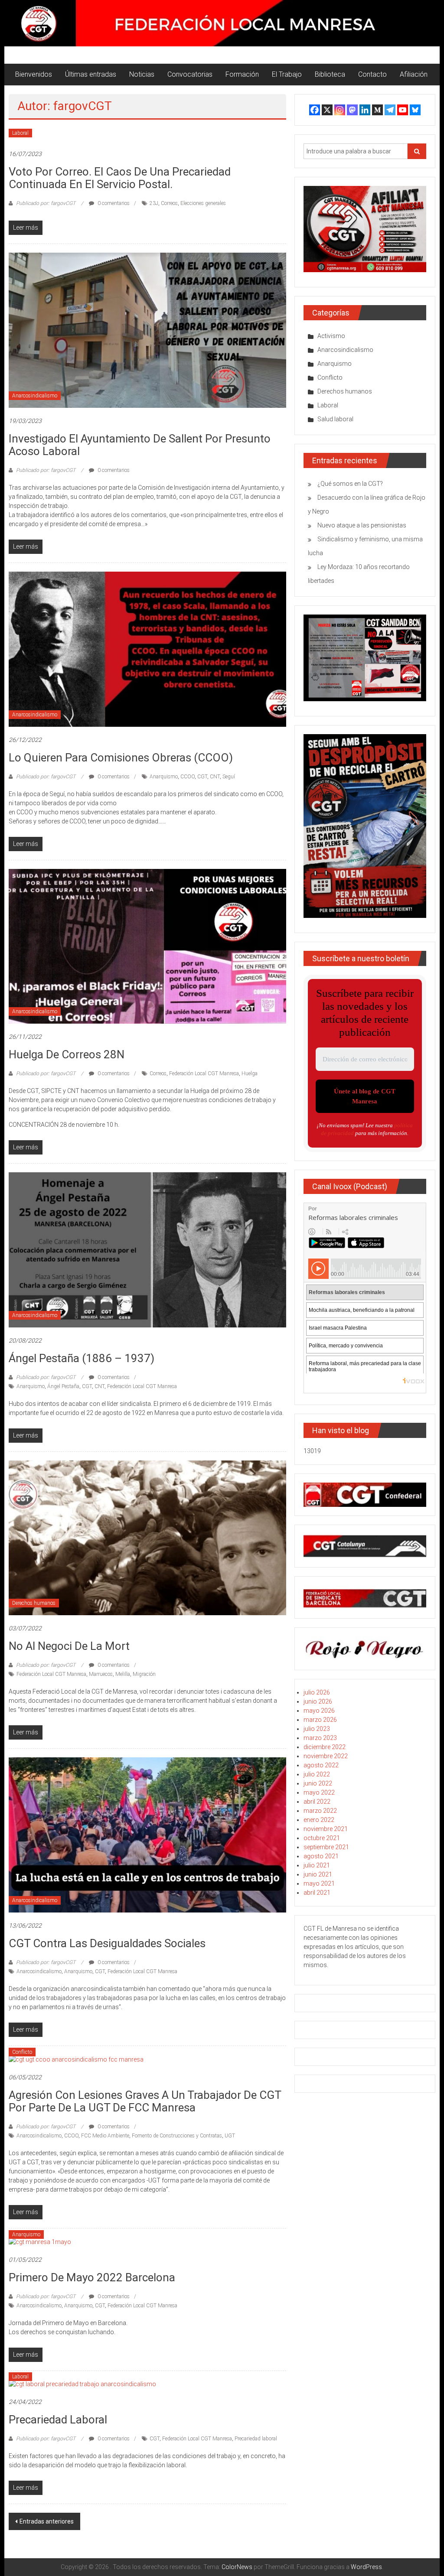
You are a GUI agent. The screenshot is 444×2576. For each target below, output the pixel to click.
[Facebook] (315, 110)
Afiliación (414, 74)
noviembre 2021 (326, 1829)
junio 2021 (318, 1874)
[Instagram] (340, 110)
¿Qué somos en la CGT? (350, 484)
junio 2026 (318, 1701)
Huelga (250, 1073)
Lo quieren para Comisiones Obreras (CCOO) (121, 758)
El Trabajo (287, 74)
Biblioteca (330, 74)
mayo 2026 (319, 1711)
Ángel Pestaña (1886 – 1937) (82, 1358)
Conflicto (22, 2052)
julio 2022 (317, 1774)
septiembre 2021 (326, 1847)
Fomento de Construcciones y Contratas (177, 2136)
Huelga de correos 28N (67, 1054)
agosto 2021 (321, 1856)
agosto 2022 (321, 1765)
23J (154, 203)
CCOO (188, 777)
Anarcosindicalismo (35, 396)
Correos (169, 203)
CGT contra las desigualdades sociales (107, 1943)
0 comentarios (113, 203)
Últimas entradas (91, 74)
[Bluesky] (415, 110)
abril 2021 (317, 1893)
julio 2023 (317, 1729)
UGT (230, 2136)
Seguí (229, 777)
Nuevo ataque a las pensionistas (362, 525)
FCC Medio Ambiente (105, 2136)
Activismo (331, 336)
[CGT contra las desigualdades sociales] (147, 1834)
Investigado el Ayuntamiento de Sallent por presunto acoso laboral (140, 445)
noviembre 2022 (326, 1756)
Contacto (372, 74)
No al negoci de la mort (69, 1646)
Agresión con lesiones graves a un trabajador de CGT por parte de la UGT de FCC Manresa (145, 2101)
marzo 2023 (320, 1738)
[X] (327, 110)
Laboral (20, 133)
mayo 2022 (319, 1792)
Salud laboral (335, 419)
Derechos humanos (34, 1603)
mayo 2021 (319, 1883)
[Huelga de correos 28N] (147, 946)
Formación (242, 74)
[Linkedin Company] (365, 110)
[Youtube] (403, 110)
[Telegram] (390, 110)
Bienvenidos (34, 74)
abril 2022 (317, 1802)
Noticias (142, 74)
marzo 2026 (320, 1720)
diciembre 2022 (325, 1747)
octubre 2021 (322, 1838)
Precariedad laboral (58, 2420)
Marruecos (101, 1674)
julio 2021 (317, 1865)
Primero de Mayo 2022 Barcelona (92, 2277)
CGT (202, 777)
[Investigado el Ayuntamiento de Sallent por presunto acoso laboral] (147, 330)
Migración (144, 1674)
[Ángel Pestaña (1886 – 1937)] (147, 1249)
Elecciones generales (203, 203)
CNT (215, 777)
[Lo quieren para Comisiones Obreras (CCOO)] (147, 648)
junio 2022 (318, 1783)
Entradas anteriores (47, 2521)
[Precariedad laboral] (82, 2384)
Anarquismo (164, 777)
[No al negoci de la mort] (147, 1537)
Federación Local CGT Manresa (204, 1073)
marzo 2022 (320, 1811)
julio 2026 (317, 1692)
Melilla (123, 1674)
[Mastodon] (352, 110)
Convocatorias (190, 74)
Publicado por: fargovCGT (46, 203)
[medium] (377, 110)
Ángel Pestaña (63, 1386)
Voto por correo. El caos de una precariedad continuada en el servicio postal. (120, 178)
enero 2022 (319, 1820)
